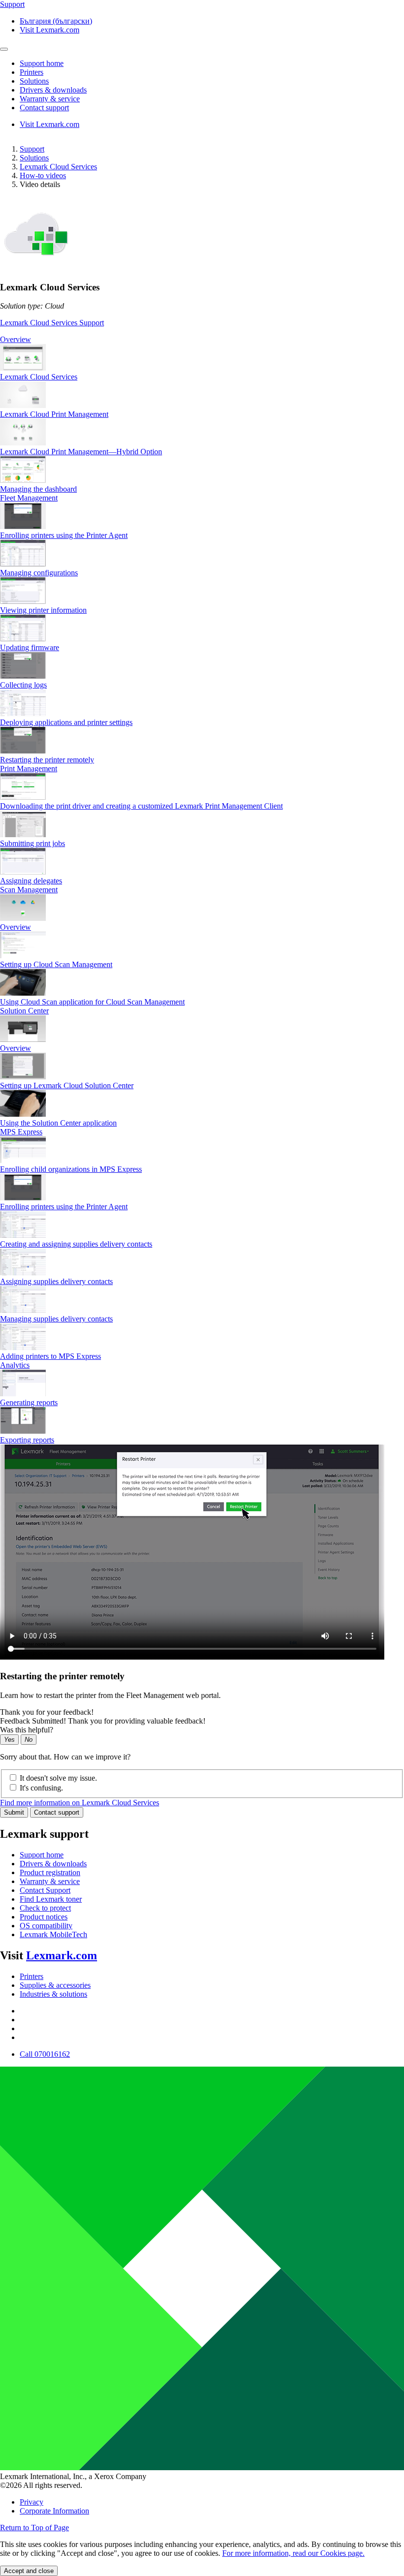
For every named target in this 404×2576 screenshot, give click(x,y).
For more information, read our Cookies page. (293, 2553)
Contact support (57, 1812)
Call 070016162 (45, 2054)
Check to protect (45, 1908)
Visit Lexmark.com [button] (50, 30)
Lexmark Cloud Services (58, 167)
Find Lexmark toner (51, 1899)
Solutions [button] (34, 81)
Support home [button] (42, 63)
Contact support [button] (44, 108)
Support (32, 149)
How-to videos (43, 175)
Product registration (50, 1872)
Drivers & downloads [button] (53, 90)
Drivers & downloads (53, 1864)
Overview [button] (16, 339)
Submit (14, 1812)
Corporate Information (54, 2511)
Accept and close (29, 2571)
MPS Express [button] (21, 1132)
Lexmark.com (62, 1955)
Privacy (32, 2502)
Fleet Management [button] (29, 498)
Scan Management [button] (29, 890)
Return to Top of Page (34, 2528)
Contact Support (45, 1890)
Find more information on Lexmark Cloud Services (80, 1803)
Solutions (34, 158)
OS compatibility (46, 1926)
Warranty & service (50, 1881)
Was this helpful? (27, 1730)
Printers (32, 1976)
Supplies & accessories (55, 1985)
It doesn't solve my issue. (58, 1778)
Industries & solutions (53, 1994)
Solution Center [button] (24, 1011)
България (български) (56, 21)
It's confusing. (41, 1788)
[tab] (202, 340)
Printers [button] (32, 72)
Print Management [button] (29, 769)
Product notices (44, 1917)
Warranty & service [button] (50, 99)
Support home (42, 1855)
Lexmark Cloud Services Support (52, 323)
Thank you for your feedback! (47, 1712)
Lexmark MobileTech (53, 1934)
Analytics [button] (15, 1365)
